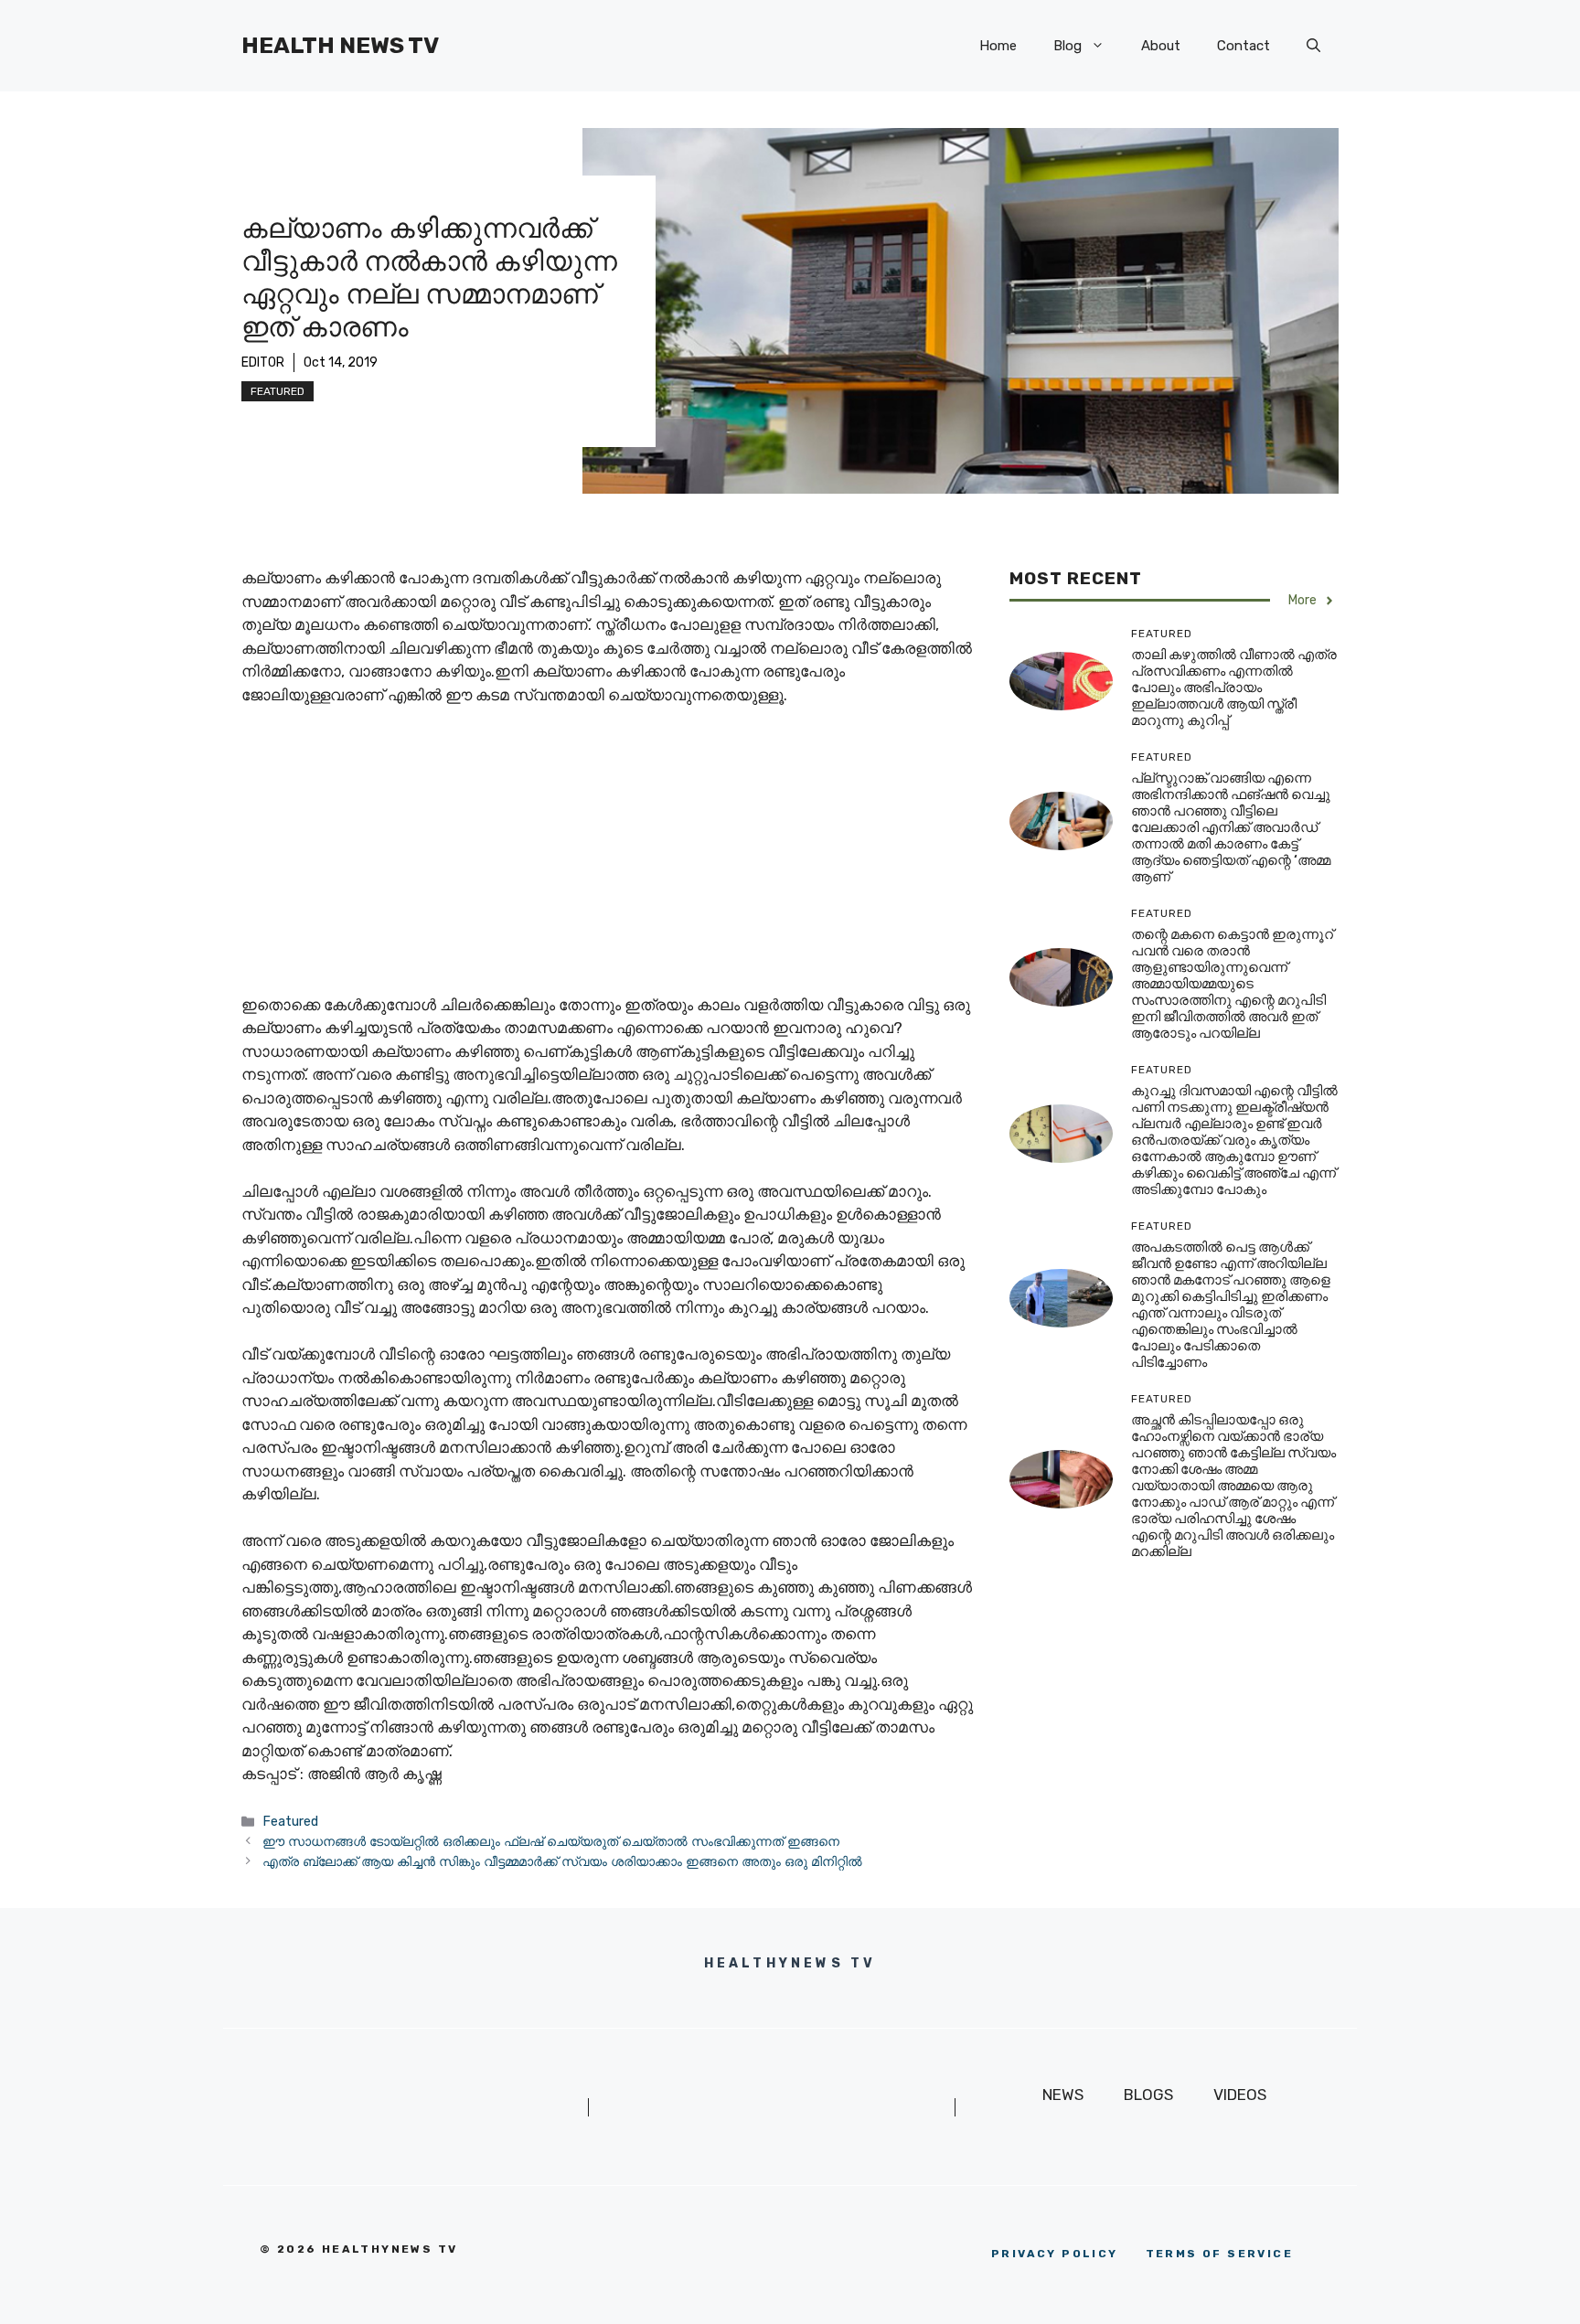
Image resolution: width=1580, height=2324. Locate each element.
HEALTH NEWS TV (340, 45)
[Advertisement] (607, 858)
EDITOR (263, 362)
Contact (1244, 46)
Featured (278, 391)
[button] (1313, 46)
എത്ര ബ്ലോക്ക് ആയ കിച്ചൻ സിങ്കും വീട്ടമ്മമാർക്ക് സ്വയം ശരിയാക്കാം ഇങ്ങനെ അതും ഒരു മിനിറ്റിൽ (562, 1861)
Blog (1068, 46)
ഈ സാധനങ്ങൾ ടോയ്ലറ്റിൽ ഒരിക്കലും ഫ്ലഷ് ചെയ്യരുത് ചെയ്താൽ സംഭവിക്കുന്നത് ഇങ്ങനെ (551, 1841)
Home (998, 46)
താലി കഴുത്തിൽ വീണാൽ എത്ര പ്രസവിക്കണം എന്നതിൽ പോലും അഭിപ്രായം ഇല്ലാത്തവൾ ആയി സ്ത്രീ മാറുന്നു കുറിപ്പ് (1234, 688)
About (1161, 46)
